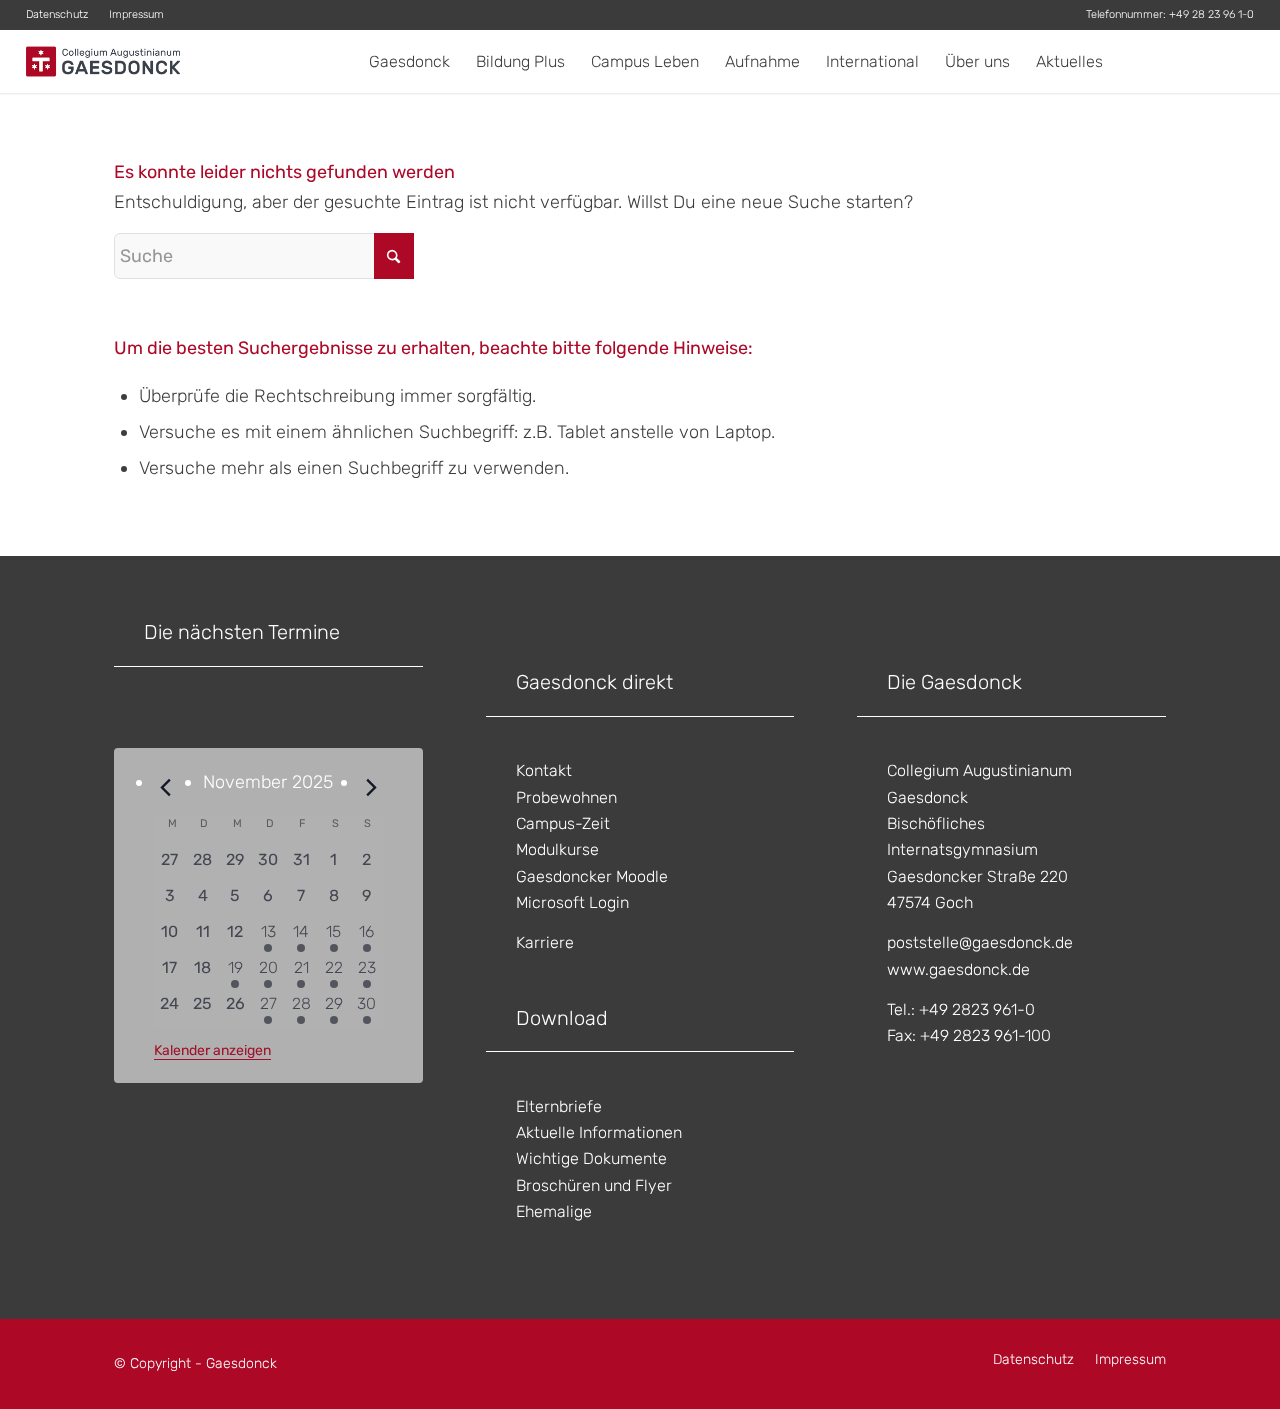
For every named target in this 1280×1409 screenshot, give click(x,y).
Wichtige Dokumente (591, 1158)
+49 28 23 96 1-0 (1211, 14)
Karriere (545, 942)
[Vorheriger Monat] (166, 788)
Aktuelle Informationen (599, 1132)
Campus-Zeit (563, 823)
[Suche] (1235, 61)
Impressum (136, 14)
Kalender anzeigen (212, 1050)
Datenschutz (57, 14)
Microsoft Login (572, 902)
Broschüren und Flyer (594, 1185)
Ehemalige (554, 1211)
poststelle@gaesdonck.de (980, 942)
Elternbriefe (559, 1106)
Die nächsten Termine (242, 632)
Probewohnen (566, 797)
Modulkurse (557, 849)
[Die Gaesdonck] (103, 61)
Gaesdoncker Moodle (592, 876)
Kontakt (544, 770)
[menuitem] (62, 15)
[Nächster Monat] (371, 788)
